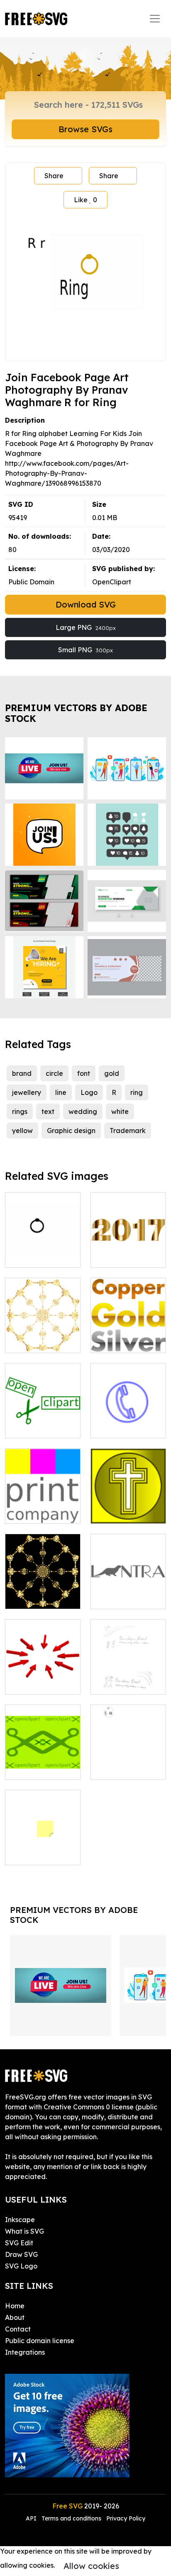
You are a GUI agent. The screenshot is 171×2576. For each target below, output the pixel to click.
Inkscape (20, 2220)
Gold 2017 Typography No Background (128, 1246)
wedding (83, 1111)
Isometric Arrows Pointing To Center (43, 1673)
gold (112, 1073)
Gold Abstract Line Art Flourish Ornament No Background (43, 1327)
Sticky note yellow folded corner (43, 1844)
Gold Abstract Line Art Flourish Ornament (43, 1588)
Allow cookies (91, 2566)
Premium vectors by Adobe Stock (76, 713)
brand (22, 1073)
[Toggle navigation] (155, 19)
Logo (89, 1092)
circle (54, 1073)
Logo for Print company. (43, 1507)
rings (20, 1111)
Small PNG (85, 650)
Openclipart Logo (43, 1427)
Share (54, 176)
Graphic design (71, 1131)
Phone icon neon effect (128, 1422)
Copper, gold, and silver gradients (128, 1332)
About (15, 2317)
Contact (18, 2329)
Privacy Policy (126, 2518)
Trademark (128, 1131)
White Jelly (117, 1768)
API (32, 2518)
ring (137, 1092)
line (61, 1092)
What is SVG (24, 2231)
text (48, 1111)
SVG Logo (21, 2266)
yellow (22, 1131)
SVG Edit (19, 2243)
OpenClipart (112, 582)
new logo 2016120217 (128, 1678)
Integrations (25, 2352)
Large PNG (86, 627)
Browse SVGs (85, 129)
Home (15, 2306)
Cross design (120, 1512)
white (120, 1111)
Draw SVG (21, 2254)
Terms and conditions (71, 2518)
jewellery (27, 1092)
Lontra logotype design (128, 1593)
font (84, 1073)
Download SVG (86, 604)
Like (85, 200)
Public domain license (40, 2341)
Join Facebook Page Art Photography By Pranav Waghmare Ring (43, 1236)
